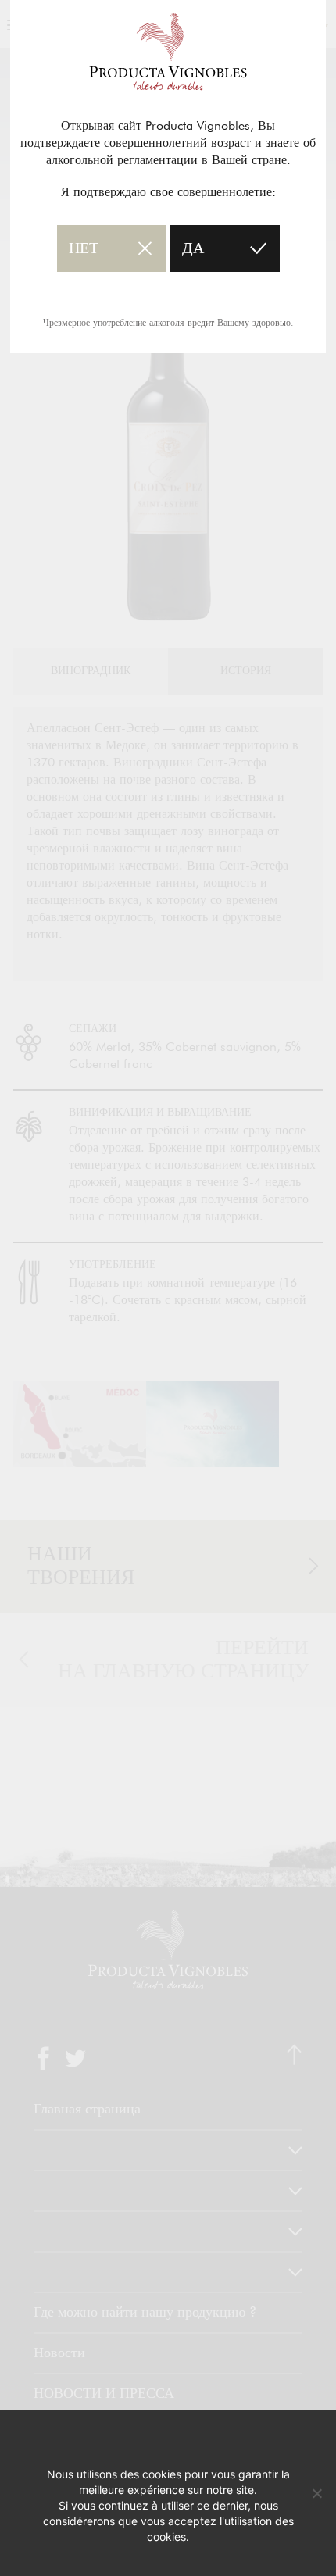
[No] (316, 2493)
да (193, 248)
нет (84, 248)
